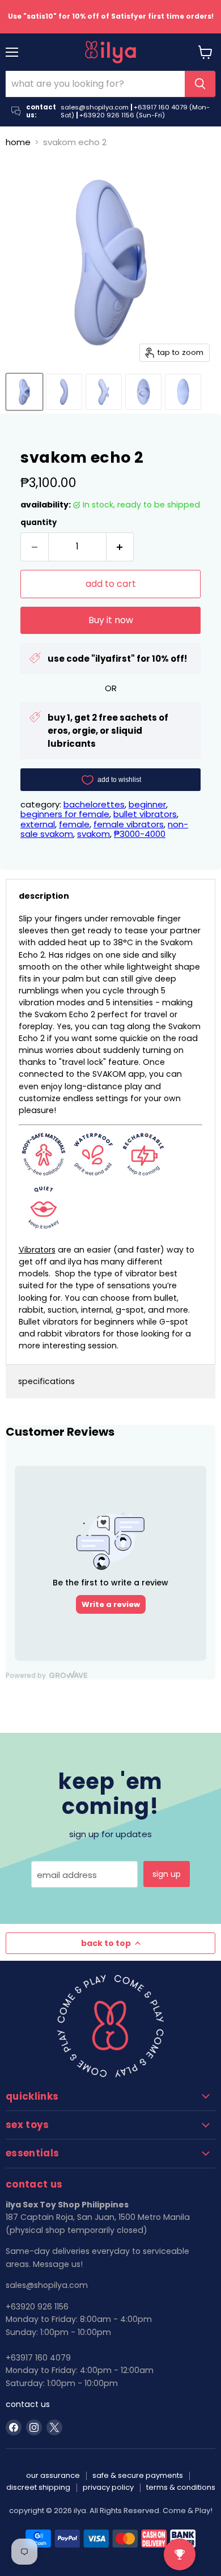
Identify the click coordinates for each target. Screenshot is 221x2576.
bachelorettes (94, 804)
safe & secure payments (138, 2475)
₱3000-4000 (140, 834)
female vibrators (129, 824)
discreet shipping (38, 2487)
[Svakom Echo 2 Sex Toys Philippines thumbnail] (24, 392)
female (74, 824)
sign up (167, 1874)
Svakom (93, 834)
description (44, 896)
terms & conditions (181, 2487)
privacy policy (108, 2487)
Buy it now (111, 620)
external (38, 824)
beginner (147, 804)
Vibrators (37, 1250)
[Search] (200, 84)
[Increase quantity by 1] (120, 547)
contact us (28, 2404)
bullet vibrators (145, 814)
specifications (46, 1381)
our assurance (53, 2475)
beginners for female (65, 814)
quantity (39, 523)
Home (18, 142)
